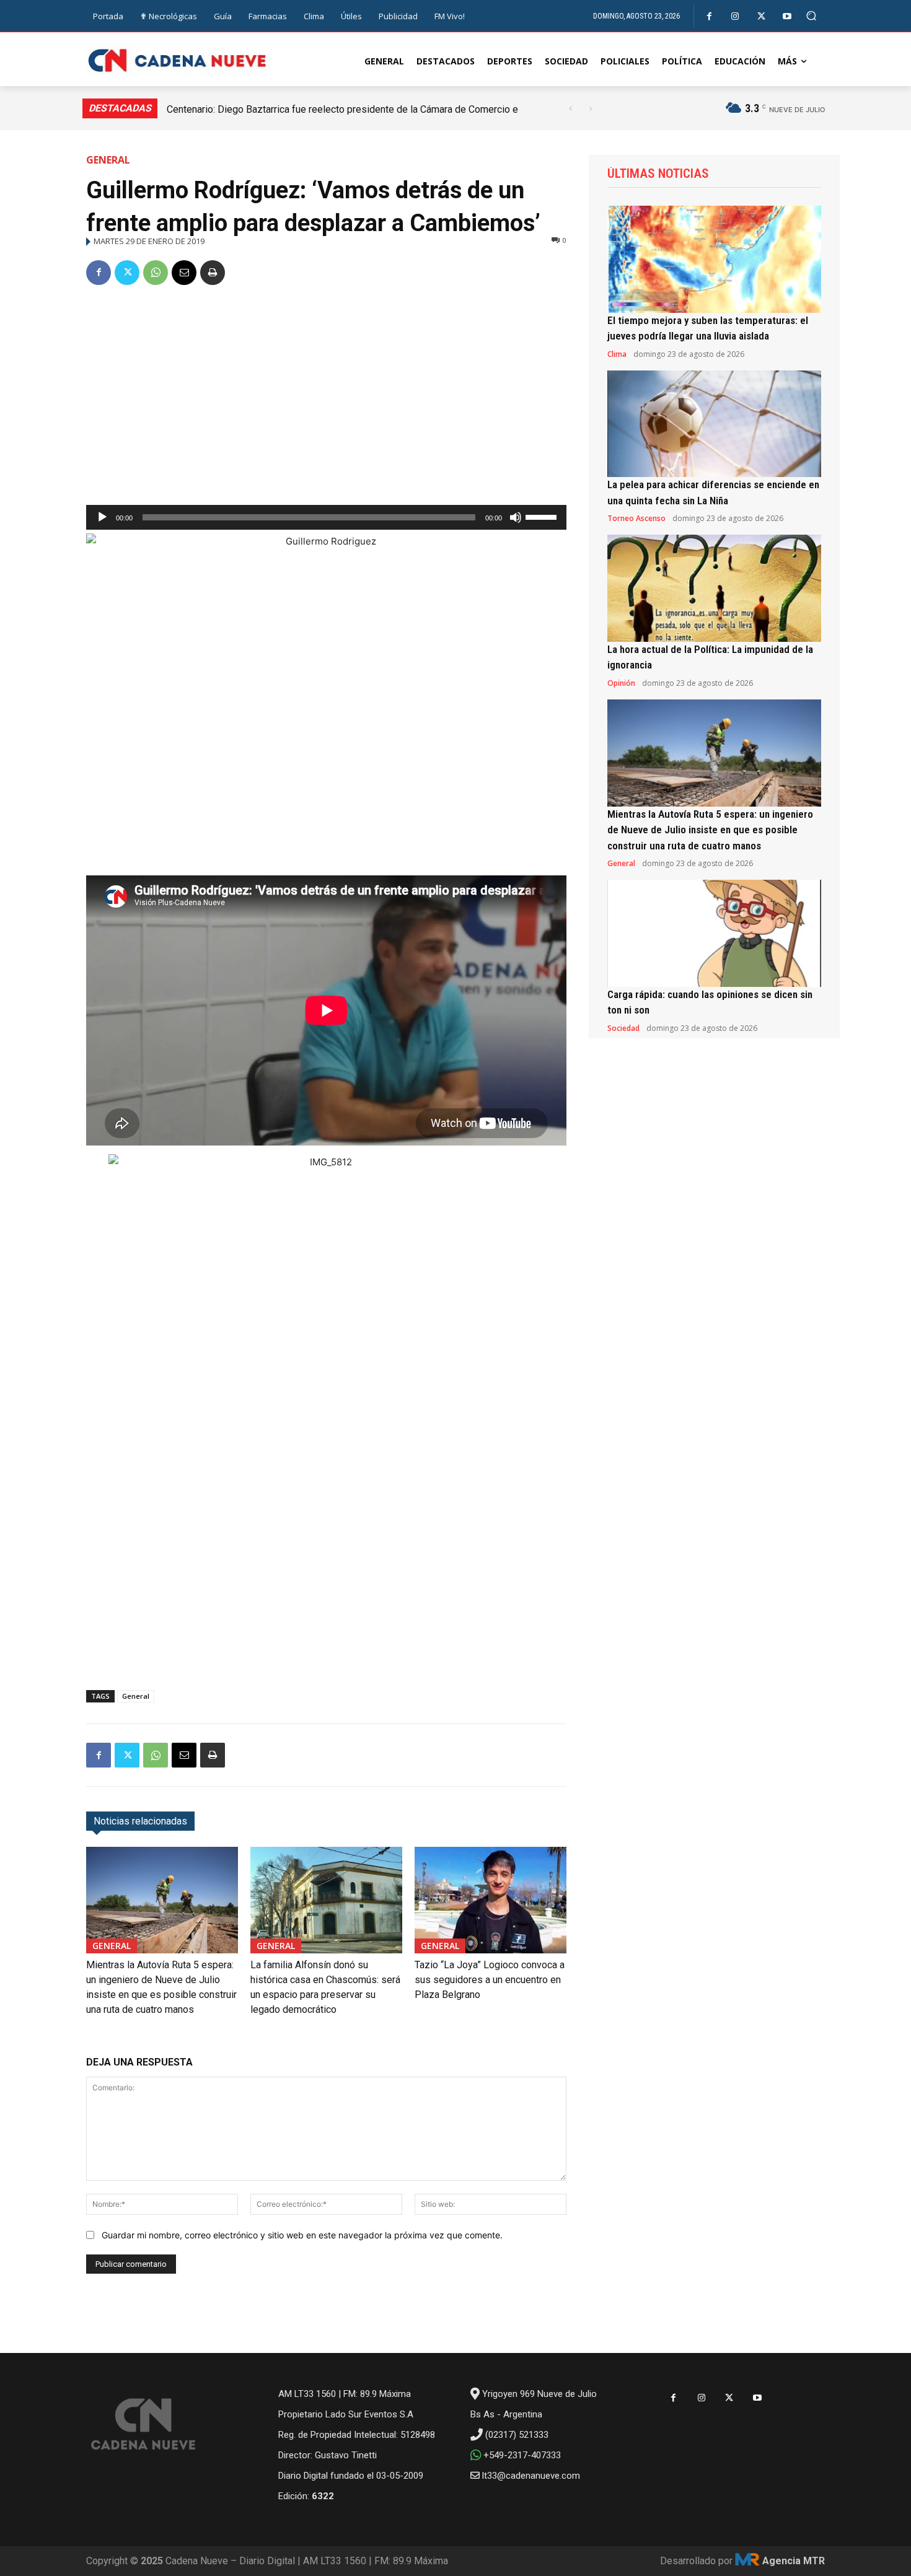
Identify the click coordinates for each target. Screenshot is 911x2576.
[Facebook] (709, 16)
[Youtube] (787, 16)
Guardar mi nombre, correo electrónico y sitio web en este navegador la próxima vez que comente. (302, 2235)
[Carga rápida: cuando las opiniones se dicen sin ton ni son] (714, 933)
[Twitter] (761, 16)
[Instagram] (735, 16)
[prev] (570, 109)
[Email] (184, 273)
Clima (617, 354)
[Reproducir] (102, 517)
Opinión (621, 683)
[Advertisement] (326, 390)
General (108, 160)
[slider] (543, 516)
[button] (812, 16)
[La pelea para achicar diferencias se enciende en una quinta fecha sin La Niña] (714, 424)
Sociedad (623, 1028)
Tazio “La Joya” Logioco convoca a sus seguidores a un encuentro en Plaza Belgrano (490, 1980)
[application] (326, 517)
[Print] (213, 273)
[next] (590, 109)
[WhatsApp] (156, 273)
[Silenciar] (516, 517)
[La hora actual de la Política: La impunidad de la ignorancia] (714, 588)
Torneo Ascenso (636, 519)
